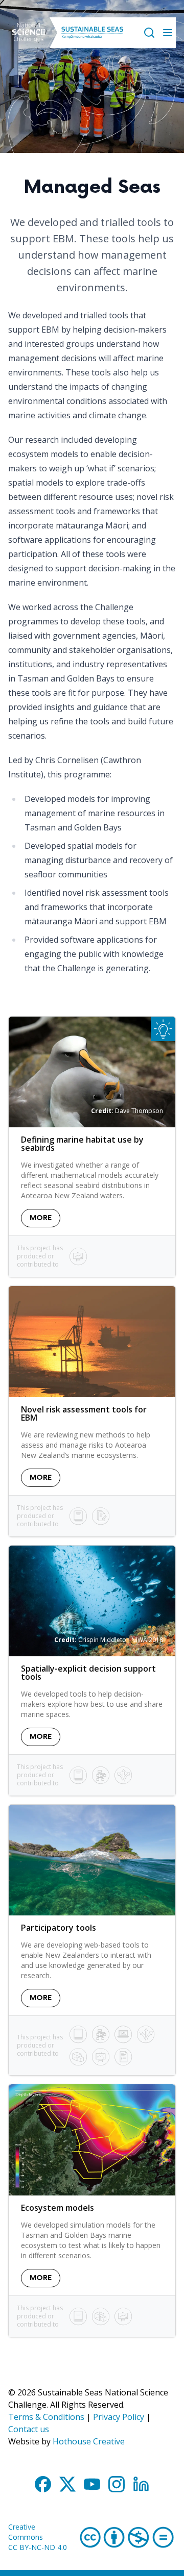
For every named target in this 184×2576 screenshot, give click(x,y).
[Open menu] (168, 33)
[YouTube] (92, 2484)
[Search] (149, 33)
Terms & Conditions (46, 2417)
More (41, 1218)
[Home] (29, 33)
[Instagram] (117, 2484)
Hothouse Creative (89, 2441)
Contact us (29, 2429)
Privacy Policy (119, 2417)
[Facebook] (43, 2484)
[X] (67, 2484)
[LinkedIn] (141, 2484)
